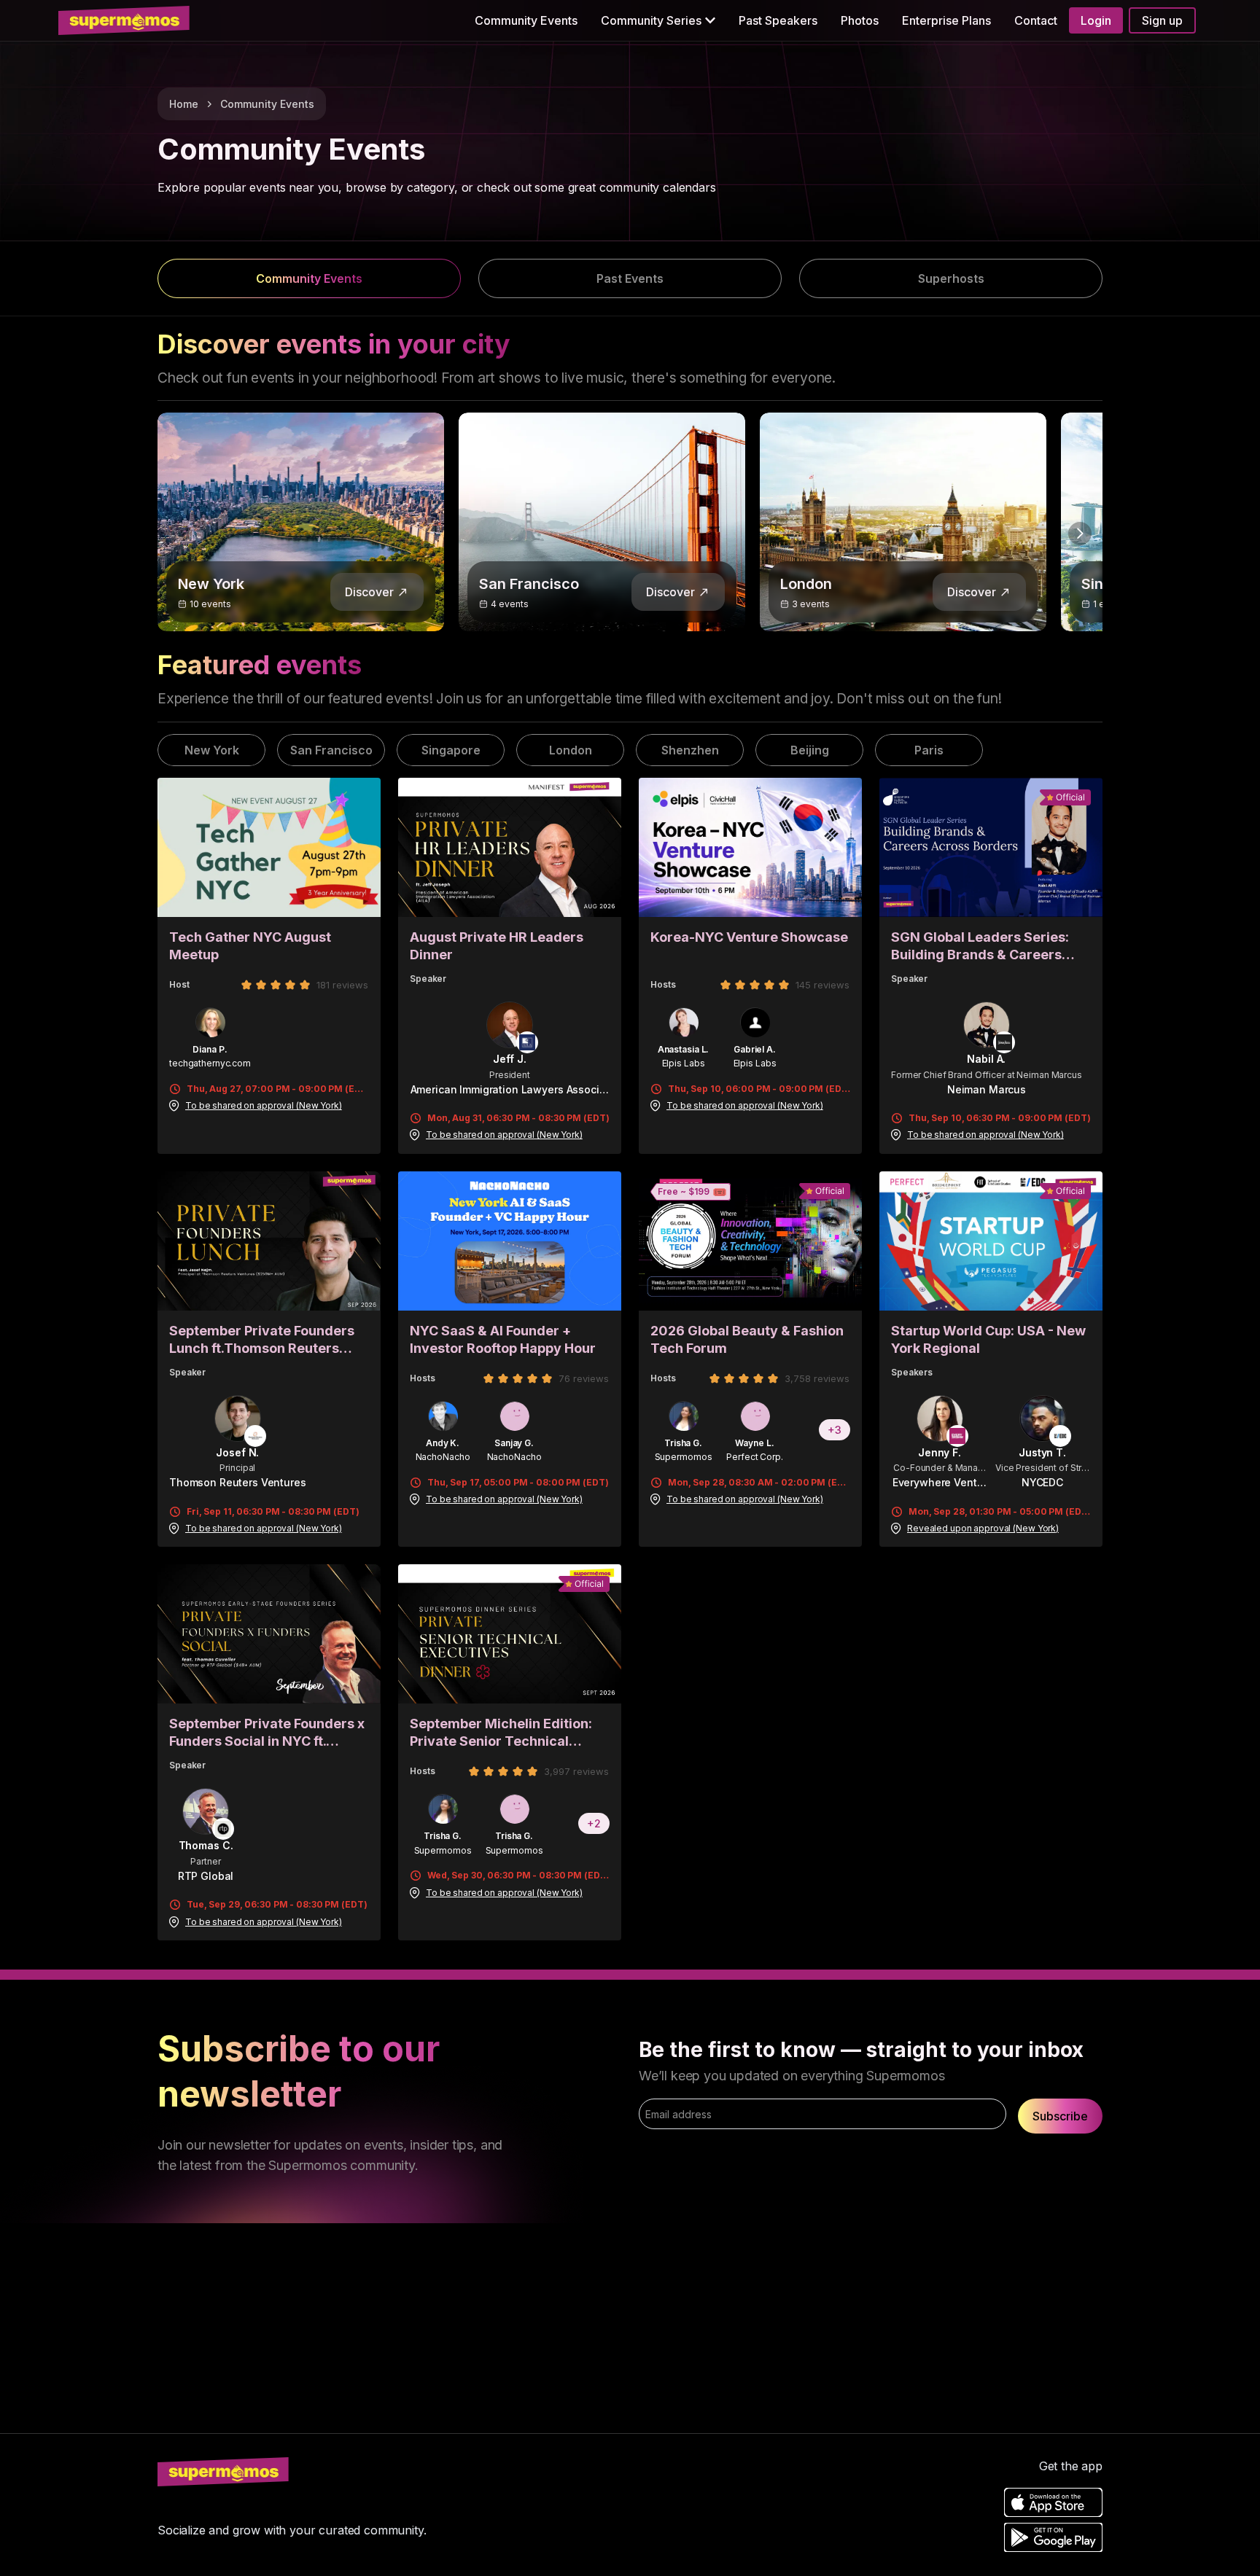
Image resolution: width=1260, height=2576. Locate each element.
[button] (658, 20)
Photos (860, 20)
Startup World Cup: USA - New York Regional (988, 1339)
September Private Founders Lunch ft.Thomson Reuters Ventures (262, 1340)
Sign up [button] (1162, 20)
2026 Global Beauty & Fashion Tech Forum (747, 1339)
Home (184, 104)
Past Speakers (778, 20)
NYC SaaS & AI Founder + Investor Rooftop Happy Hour (503, 1339)
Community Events (526, 20)
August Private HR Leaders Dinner (497, 946)
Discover (369, 592)
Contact (1036, 20)
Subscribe (1060, 2116)
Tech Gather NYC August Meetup (250, 946)
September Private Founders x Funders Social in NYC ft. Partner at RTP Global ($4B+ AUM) (267, 1733)
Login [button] (1096, 20)
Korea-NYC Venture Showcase (749, 937)
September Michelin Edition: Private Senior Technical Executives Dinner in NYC (501, 1733)
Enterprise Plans (946, 20)
